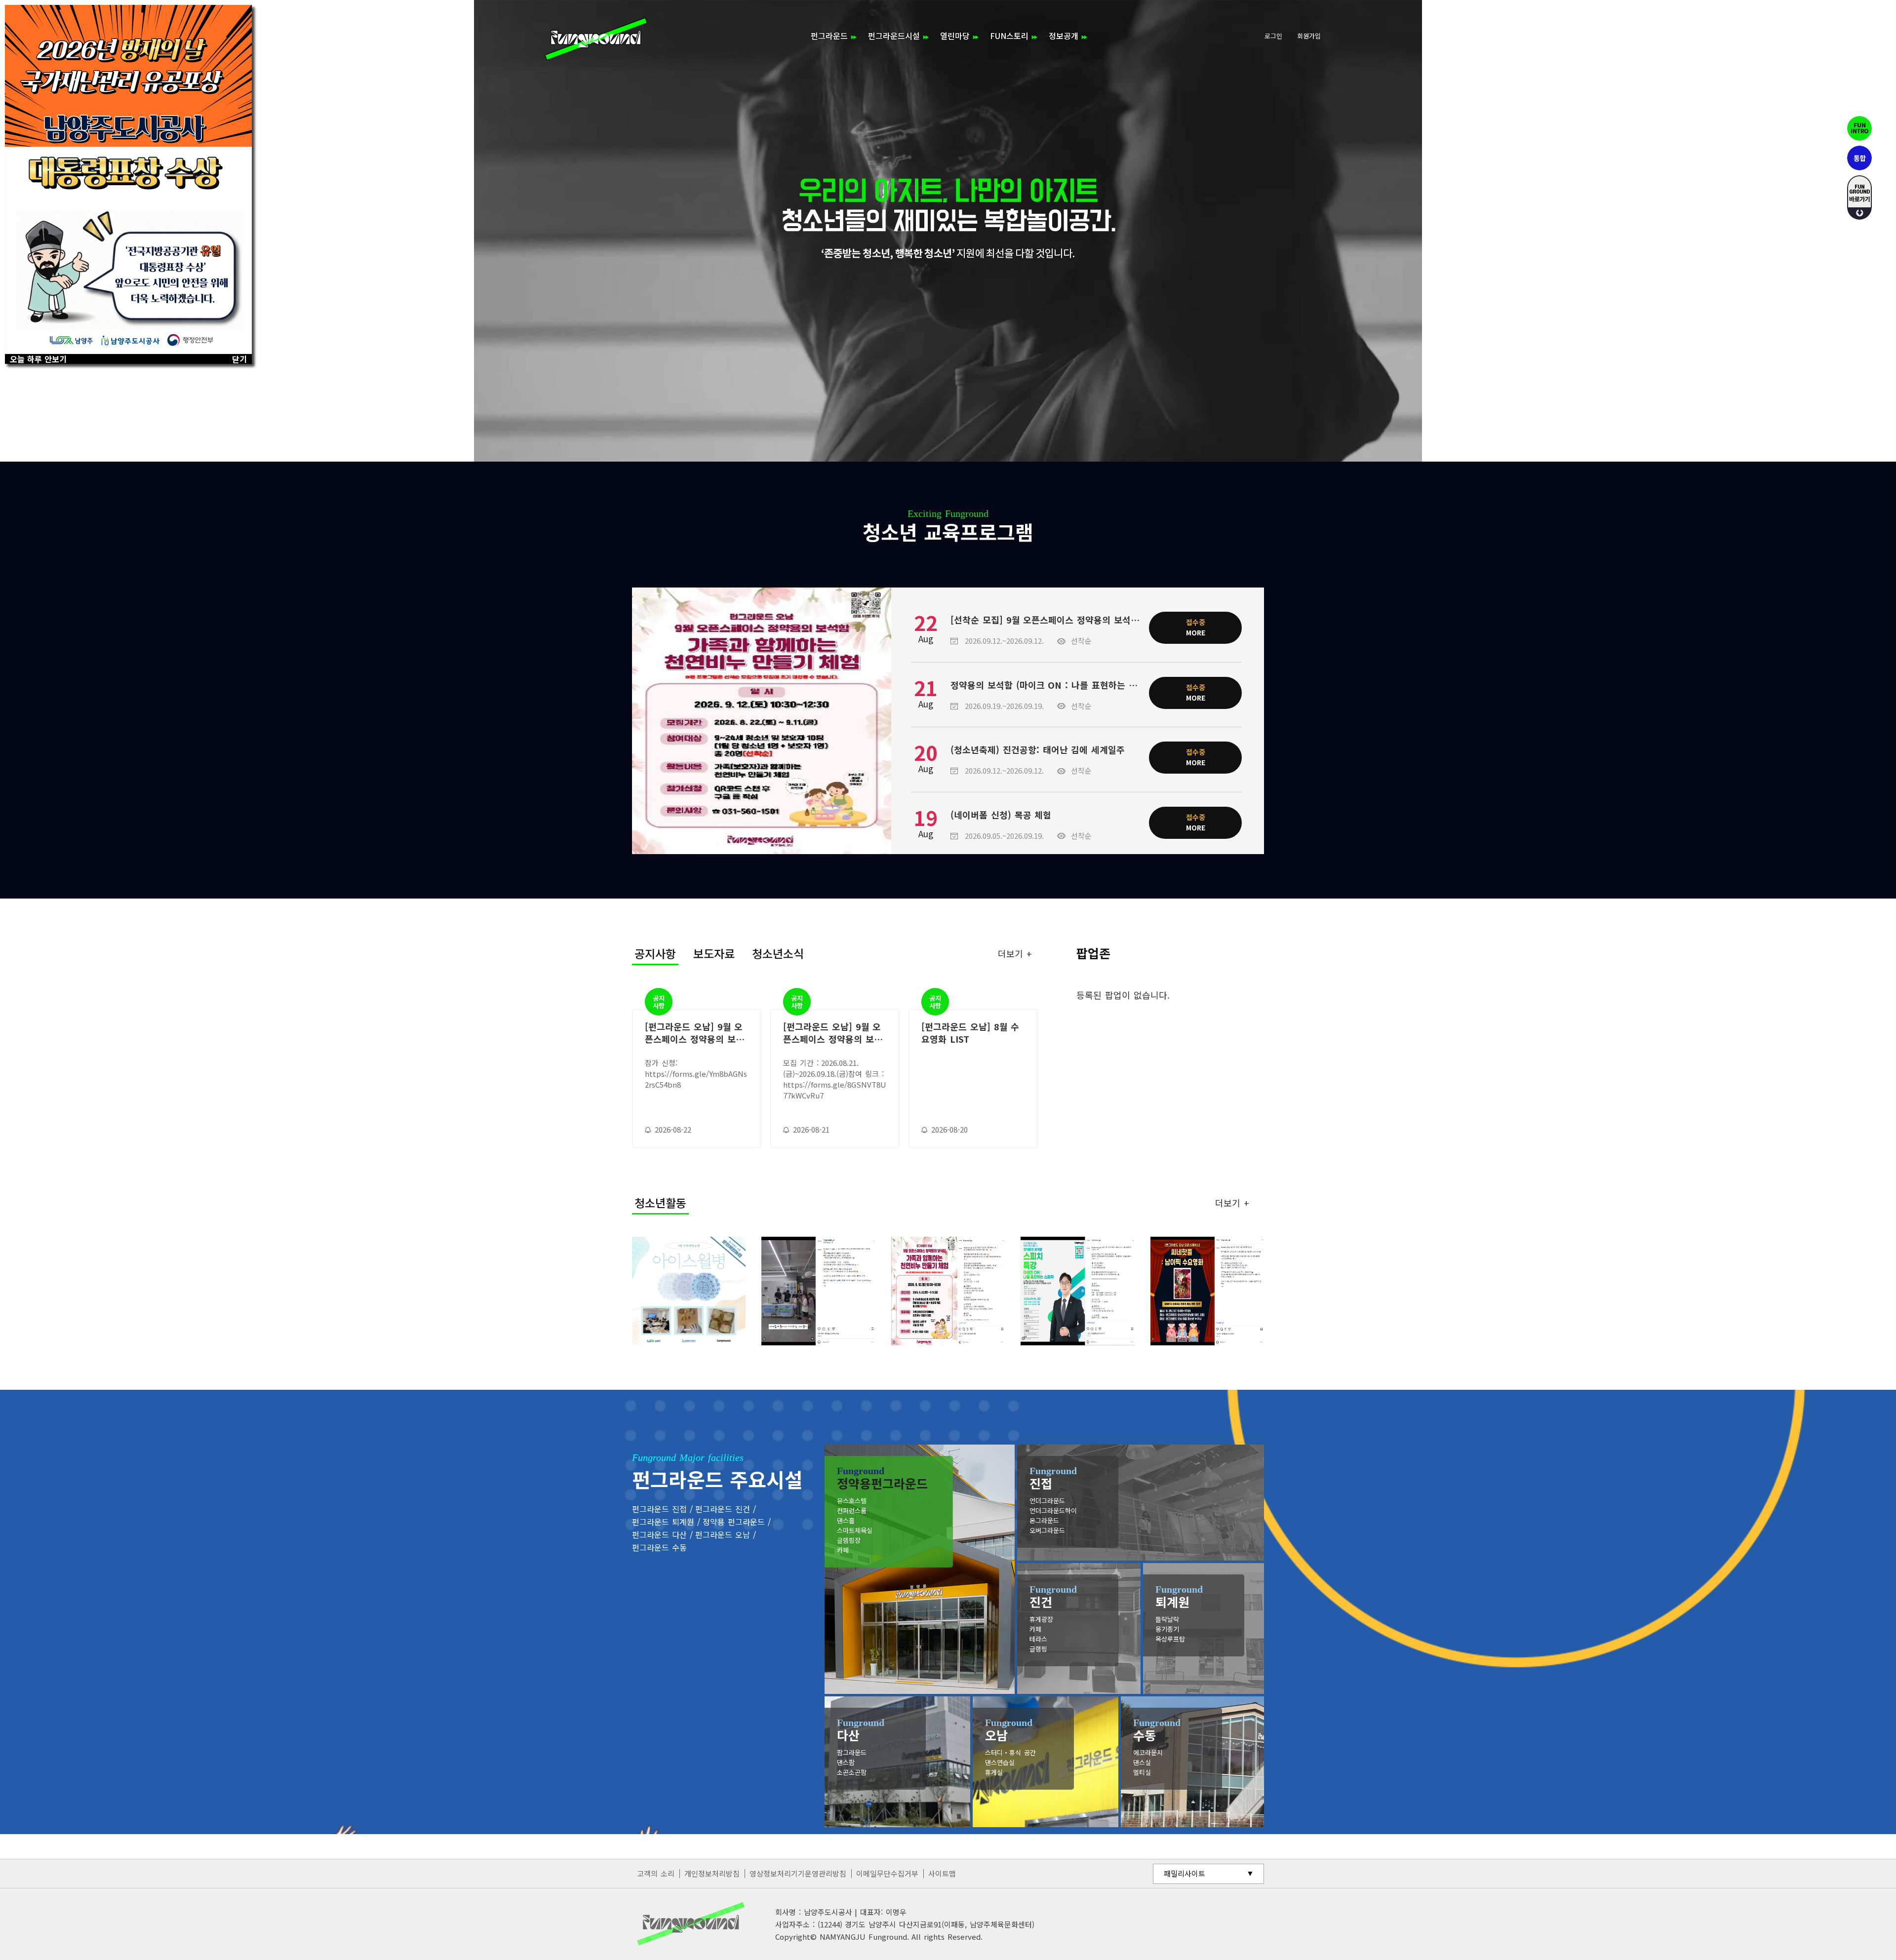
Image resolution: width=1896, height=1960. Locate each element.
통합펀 (1859, 158)
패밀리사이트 (1185, 1873)
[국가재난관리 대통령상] (128, 179)
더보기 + (1015, 953)
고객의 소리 (656, 1873)
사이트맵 (942, 1873)
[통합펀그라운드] (596, 39)
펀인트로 (1859, 128)
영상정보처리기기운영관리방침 (798, 1873)
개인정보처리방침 (712, 1873)
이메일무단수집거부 (887, 1873)
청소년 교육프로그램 (948, 526)
